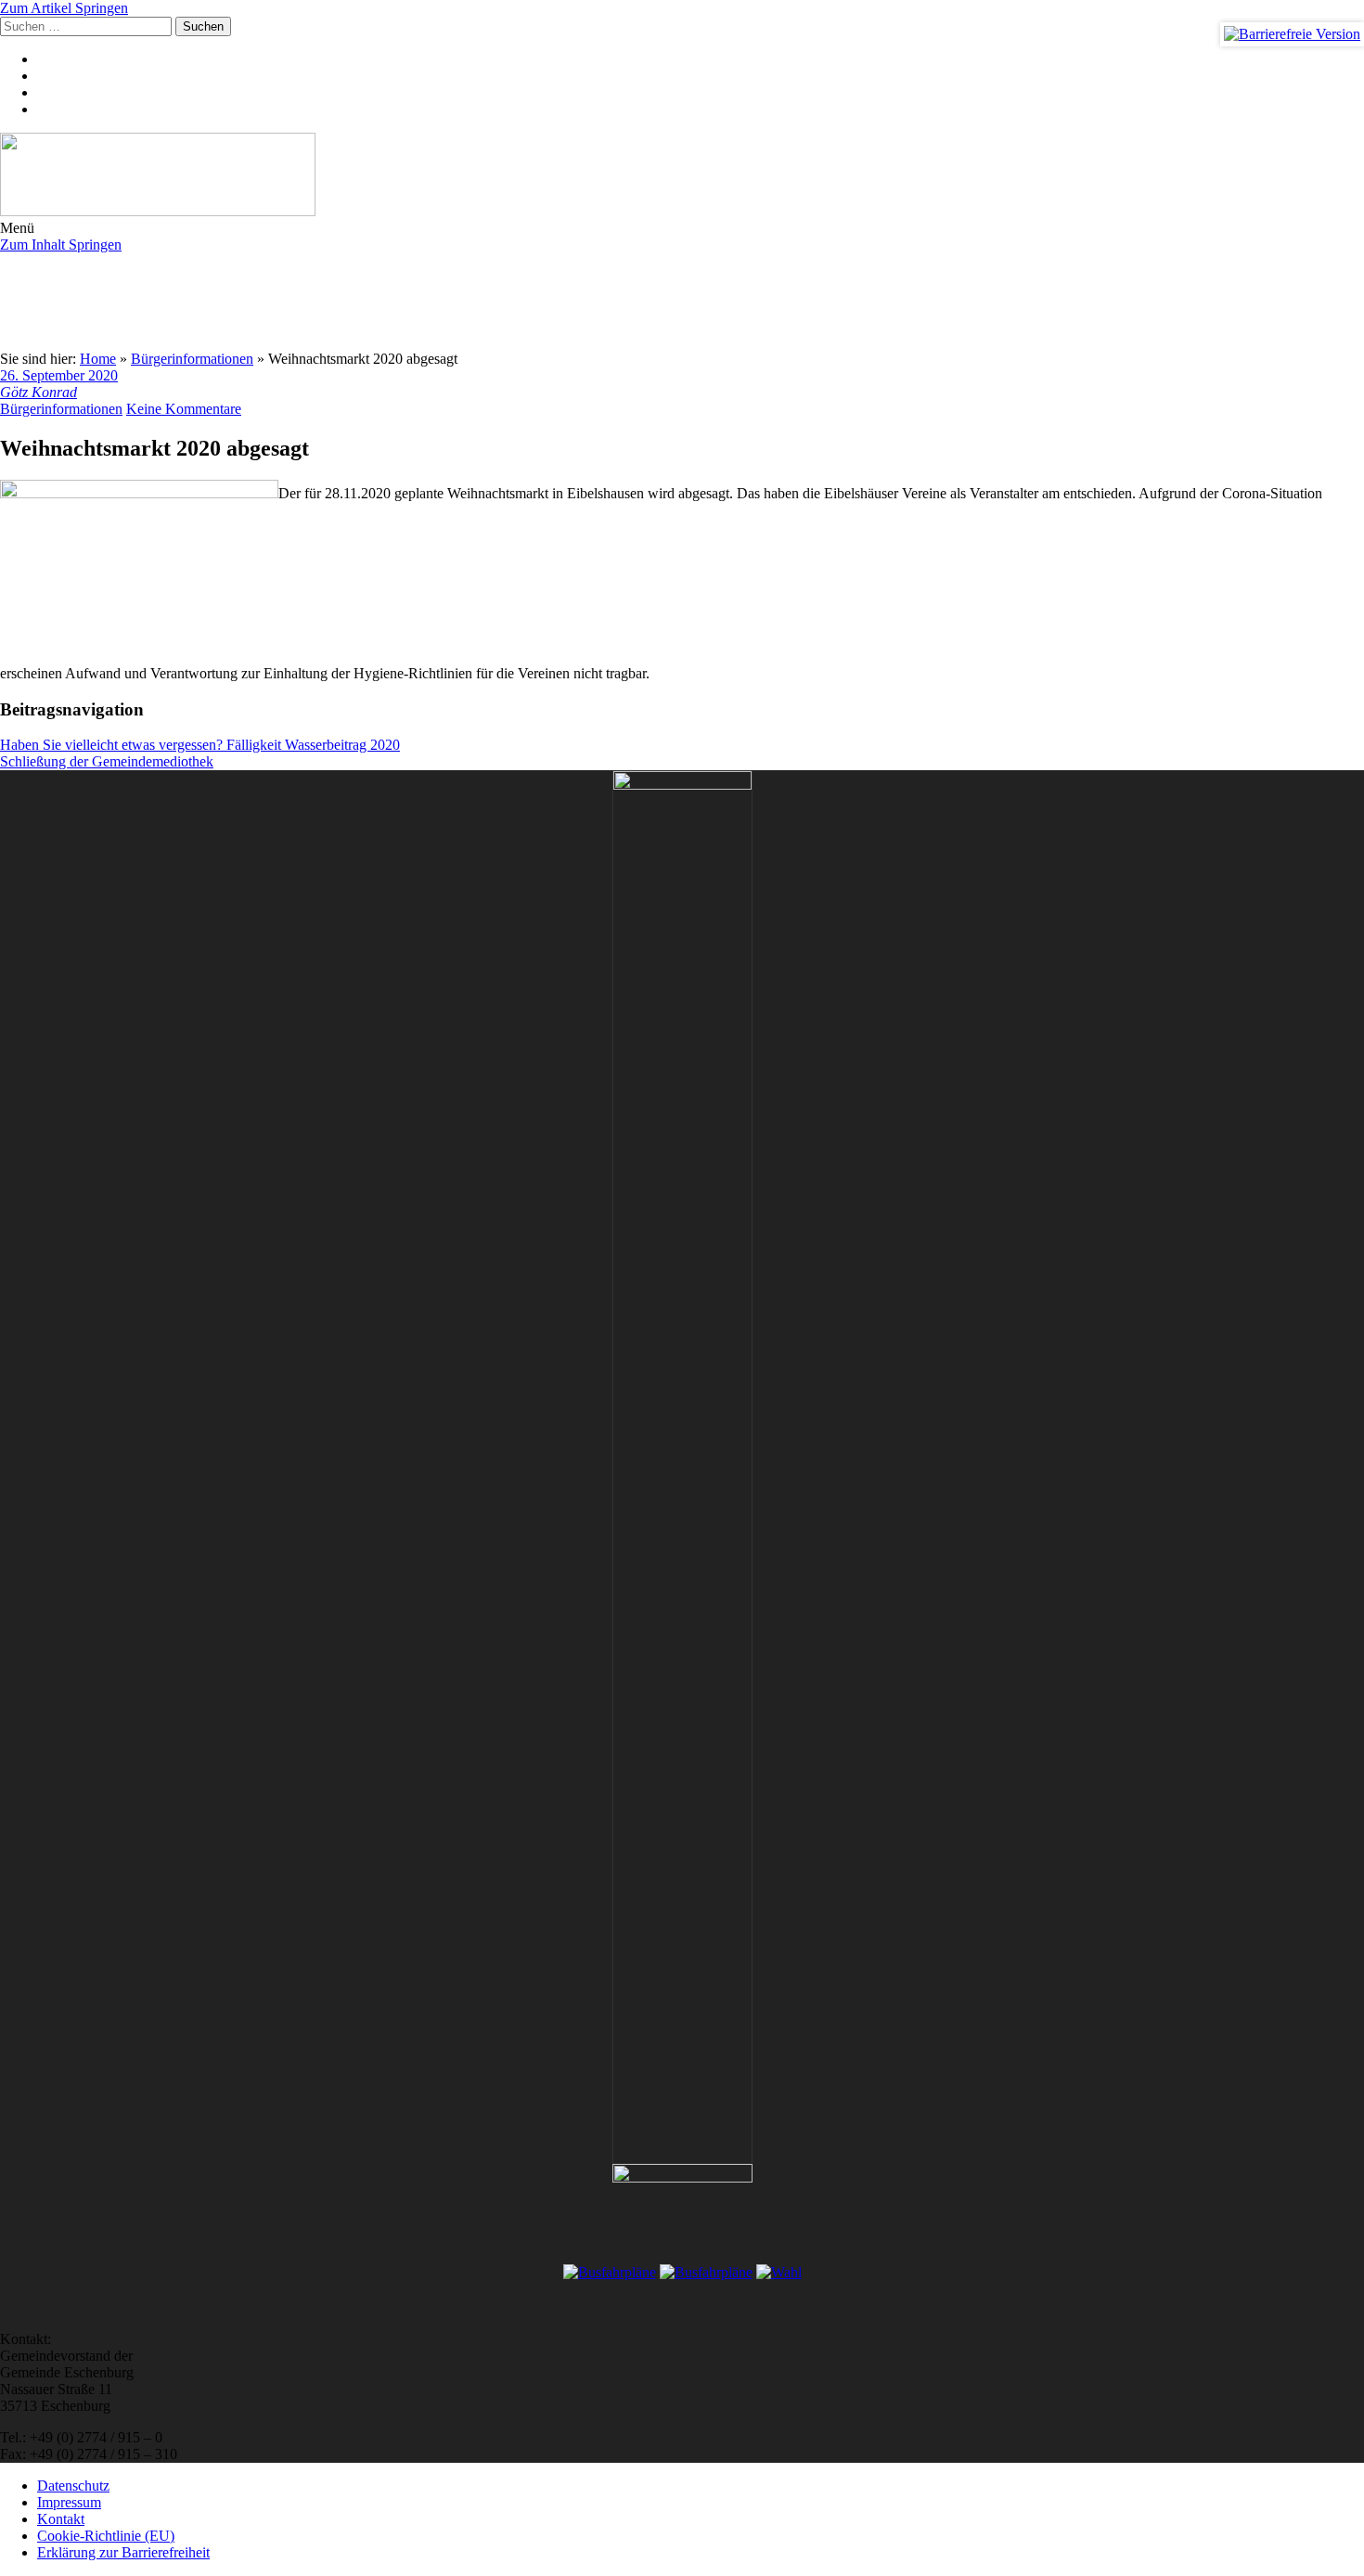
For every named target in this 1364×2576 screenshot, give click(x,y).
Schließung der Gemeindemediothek (107, 761)
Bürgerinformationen (61, 409)
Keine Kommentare (184, 409)
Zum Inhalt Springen (61, 245)
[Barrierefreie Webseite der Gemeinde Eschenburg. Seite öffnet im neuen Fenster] (1292, 34)
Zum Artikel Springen (64, 8)
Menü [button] (17, 228)
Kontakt (61, 2519)
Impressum (69, 2502)
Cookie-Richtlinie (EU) (106, 2536)
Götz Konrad (39, 392)
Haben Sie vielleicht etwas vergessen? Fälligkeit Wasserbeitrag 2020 (200, 745)
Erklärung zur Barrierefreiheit (123, 2552)
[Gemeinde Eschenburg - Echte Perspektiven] (682, 176)
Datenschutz (73, 2486)
